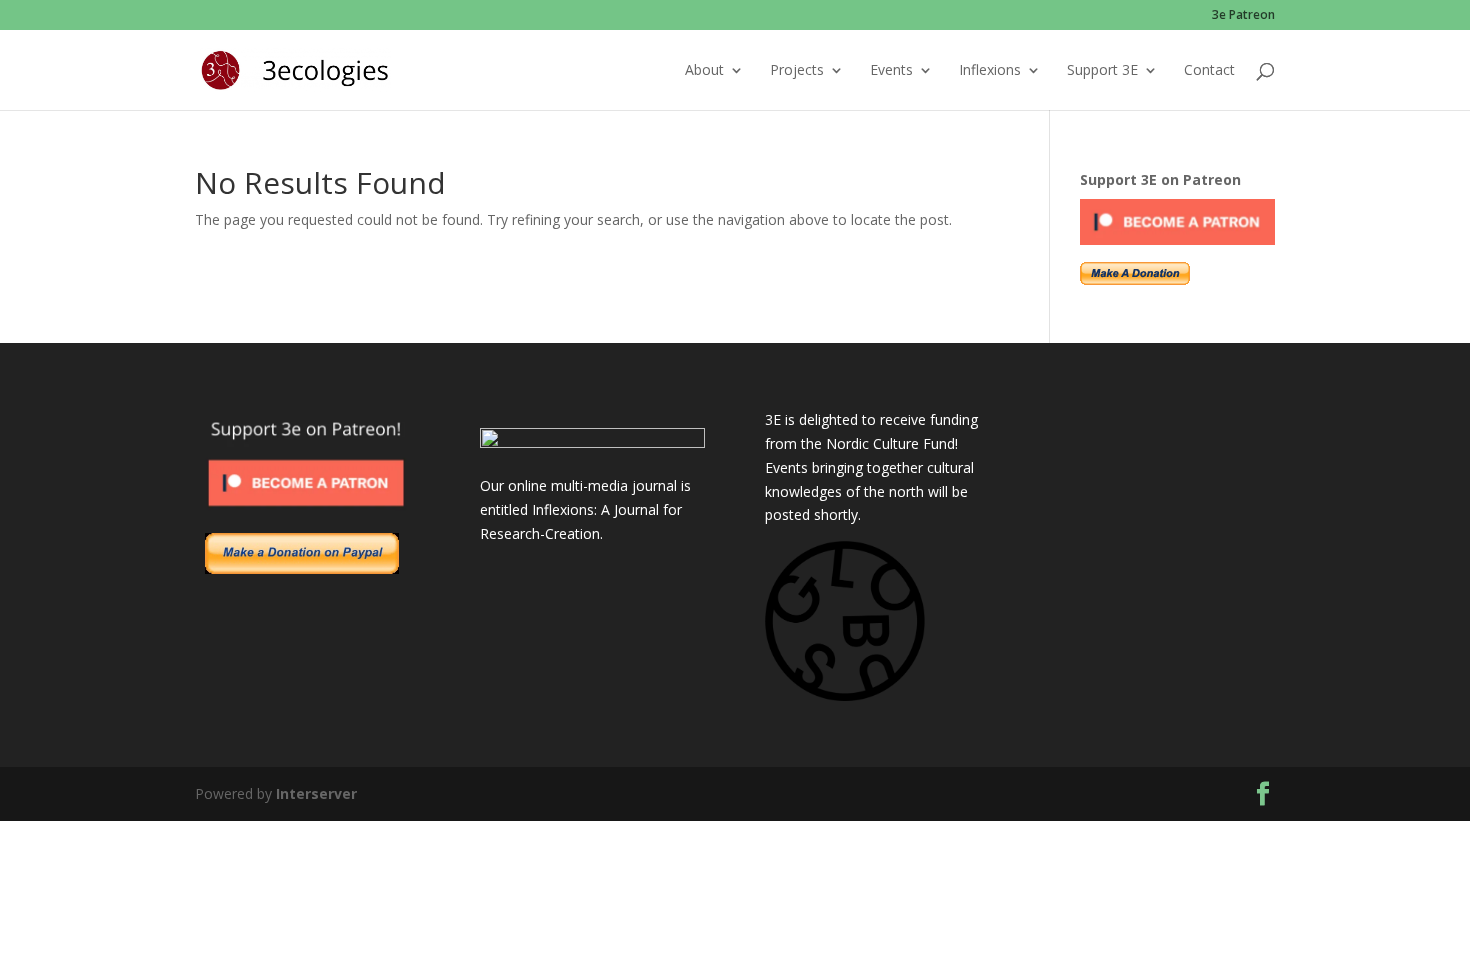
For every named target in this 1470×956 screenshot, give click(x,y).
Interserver (316, 793)
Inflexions (990, 71)
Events (891, 71)
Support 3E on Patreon (1160, 179)
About (704, 71)
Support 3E (1102, 71)
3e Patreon (1243, 16)
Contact (1209, 71)
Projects (797, 71)
